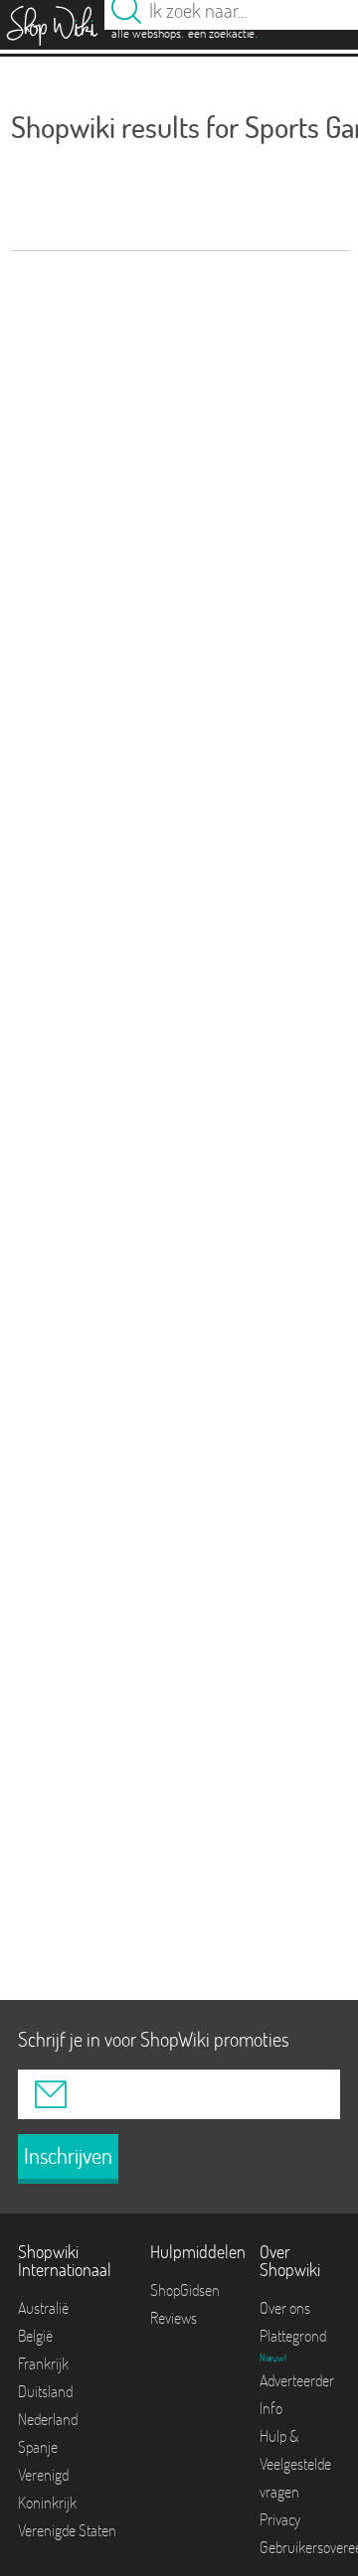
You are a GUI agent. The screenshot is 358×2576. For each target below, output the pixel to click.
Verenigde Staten (67, 2530)
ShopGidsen (185, 2290)
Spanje (38, 2447)
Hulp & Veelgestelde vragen (295, 2464)
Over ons (285, 2308)
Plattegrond (293, 2336)
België (35, 2336)
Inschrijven (68, 2156)
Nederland (48, 2419)
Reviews (174, 2318)
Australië (43, 2308)
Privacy (280, 2519)
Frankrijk (43, 2363)
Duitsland (45, 2391)
